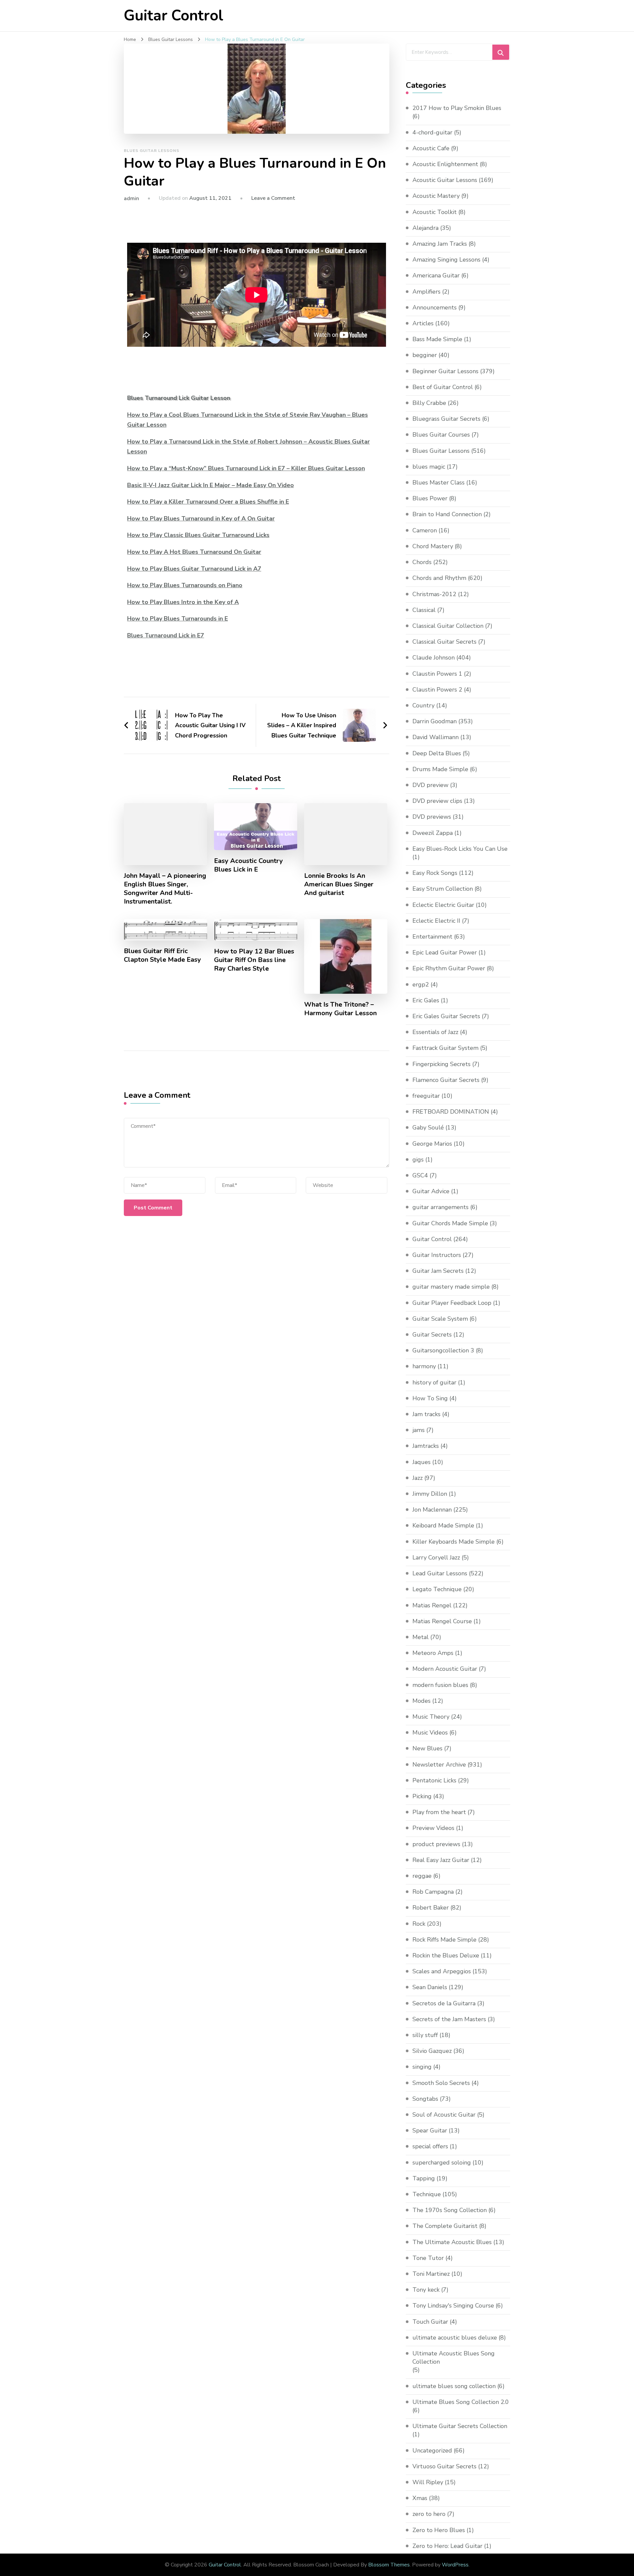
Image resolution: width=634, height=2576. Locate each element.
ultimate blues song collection (454, 2386)
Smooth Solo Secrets (441, 2083)
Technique (427, 2194)
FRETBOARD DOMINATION (451, 1112)
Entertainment (432, 937)
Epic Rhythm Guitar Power (449, 968)
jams (419, 1430)
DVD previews (432, 817)
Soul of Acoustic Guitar (444, 2115)
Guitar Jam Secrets (438, 1271)
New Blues (427, 1748)
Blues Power (430, 498)
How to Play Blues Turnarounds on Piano (185, 585)
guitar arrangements (440, 1207)
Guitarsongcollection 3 (443, 1350)
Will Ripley (428, 2482)
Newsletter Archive (439, 1765)
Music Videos (430, 1733)
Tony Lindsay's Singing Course (453, 2306)
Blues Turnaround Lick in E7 (166, 635)
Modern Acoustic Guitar (445, 1669)
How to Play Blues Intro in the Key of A (183, 602)
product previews (436, 1844)
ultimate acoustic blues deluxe (455, 2338)
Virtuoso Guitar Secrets (444, 2466)
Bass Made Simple (437, 339)
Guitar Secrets (432, 1335)
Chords (422, 562)
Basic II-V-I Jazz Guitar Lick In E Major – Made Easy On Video (211, 485)
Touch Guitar (430, 2322)
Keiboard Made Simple (443, 1525)
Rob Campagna (433, 1892)
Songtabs (425, 2099)
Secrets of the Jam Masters (449, 2019)
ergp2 (421, 984)
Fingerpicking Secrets (441, 1064)
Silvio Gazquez (432, 2051)
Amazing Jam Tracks (440, 244)
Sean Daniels (430, 1987)
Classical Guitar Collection (448, 626)
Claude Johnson (434, 658)
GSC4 (420, 1175)
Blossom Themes (389, 2565)
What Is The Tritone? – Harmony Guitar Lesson (340, 1009)
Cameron (425, 530)
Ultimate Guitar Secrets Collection (460, 2426)
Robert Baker (431, 1908)
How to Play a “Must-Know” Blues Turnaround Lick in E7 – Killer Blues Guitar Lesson (246, 468)
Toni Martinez (431, 2274)
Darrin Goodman (435, 721)
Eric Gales (426, 1000)
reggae (422, 1876)
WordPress (455, 2565)
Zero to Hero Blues (439, 2530)
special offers (430, 2146)
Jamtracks (426, 1446)
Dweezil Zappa (433, 833)
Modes (422, 1701)
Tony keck (426, 2290)
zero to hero (429, 2514)
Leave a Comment (273, 198)
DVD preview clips (437, 801)
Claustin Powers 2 (437, 690)
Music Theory (431, 1717)
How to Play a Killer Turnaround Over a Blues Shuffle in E (208, 502)
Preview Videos (433, 1828)
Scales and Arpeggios (442, 1971)
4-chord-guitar (432, 132)
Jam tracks (426, 1414)
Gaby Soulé (428, 1127)
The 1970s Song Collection (450, 2210)
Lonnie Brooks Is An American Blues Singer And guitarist (339, 884)
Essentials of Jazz (435, 1032)
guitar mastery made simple (451, 1287)
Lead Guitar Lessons (440, 1573)
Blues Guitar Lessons (152, 151)
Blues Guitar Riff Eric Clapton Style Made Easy (162, 955)
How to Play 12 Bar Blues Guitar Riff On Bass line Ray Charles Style (254, 960)
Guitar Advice (431, 1191)
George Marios (432, 1144)
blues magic (429, 467)
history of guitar (434, 1382)
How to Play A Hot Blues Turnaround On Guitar (194, 552)
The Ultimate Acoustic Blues (452, 2242)
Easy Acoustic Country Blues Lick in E (248, 865)
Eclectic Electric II (436, 921)
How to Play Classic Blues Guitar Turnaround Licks (198, 535)
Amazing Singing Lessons (446, 260)
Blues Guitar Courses (441, 435)
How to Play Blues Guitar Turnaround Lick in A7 (194, 569)
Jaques (422, 1462)
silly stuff (425, 2035)
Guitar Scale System (440, 1319)
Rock (419, 1924)
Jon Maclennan (432, 1510)
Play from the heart (439, 1812)
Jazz (418, 1478)
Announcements (435, 307)
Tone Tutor (428, 2258)
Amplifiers (426, 292)
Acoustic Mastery (436, 196)
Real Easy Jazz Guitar (441, 1860)
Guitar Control (174, 16)
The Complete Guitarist (445, 2226)
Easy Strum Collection (443, 889)
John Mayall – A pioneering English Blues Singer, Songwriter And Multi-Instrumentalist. (165, 889)
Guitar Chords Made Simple (450, 1223)
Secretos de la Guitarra (444, 2003)
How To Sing (430, 1398)
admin (131, 198)
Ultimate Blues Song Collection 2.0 (461, 2402)
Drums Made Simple (440, 769)
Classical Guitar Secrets (444, 642)
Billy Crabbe (429, 403)
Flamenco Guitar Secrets (446, 1080)
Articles (423, 323)
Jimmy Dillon (430, 1494)
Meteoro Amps (433, 1653)
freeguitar (426, 1096)
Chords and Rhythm (439, 578)
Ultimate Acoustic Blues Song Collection (454, 2358)
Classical (424, 610)
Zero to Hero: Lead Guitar (447, 2546)
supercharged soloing (442, 2163)
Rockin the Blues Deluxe (446, 1955)
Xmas (420, 2498)
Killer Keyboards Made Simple (454, 1542)
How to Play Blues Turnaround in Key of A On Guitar (201, 519)
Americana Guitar (436, 275)
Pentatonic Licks (434, 1780)
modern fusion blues (440, 1685)
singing (422, 2067)
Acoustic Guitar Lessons (445, 180)
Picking (422, 1796)
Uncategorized (432, 2451)
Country (423, 705)
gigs (418, 1160)
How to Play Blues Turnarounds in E (177, 619)
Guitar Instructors (437, 1255)
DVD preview (430, 785)
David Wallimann (436, 737)
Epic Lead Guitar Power (445, 952)
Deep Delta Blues (437, 753)
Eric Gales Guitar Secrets (446, 1016)
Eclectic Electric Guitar (443, 905)
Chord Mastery (433, 546)
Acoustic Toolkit (435, 212)
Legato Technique (437, 1589)
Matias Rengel (432, 1605)
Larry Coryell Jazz (436, 1557)
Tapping (424, 2178)
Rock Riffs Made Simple (444, 1940)
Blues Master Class (439, 483)
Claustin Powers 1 (437, 674)
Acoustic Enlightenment (445, 164)
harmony (424, 1366)
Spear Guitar (430, 2130)
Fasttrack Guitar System (445, 1048)
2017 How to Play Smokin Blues (457, 108)
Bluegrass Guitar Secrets (446, 419)
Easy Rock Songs (435, 873)
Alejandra (425, 228)
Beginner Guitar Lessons (445, 371)
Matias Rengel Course (442, 1621)
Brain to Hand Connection (447, 514)
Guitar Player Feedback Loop (452, 1303)
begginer (425, 355)
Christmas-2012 (434, 594)
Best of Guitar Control (443, 387)
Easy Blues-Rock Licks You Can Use (460, 849)
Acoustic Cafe (431, 148)
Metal (421, 1637)
